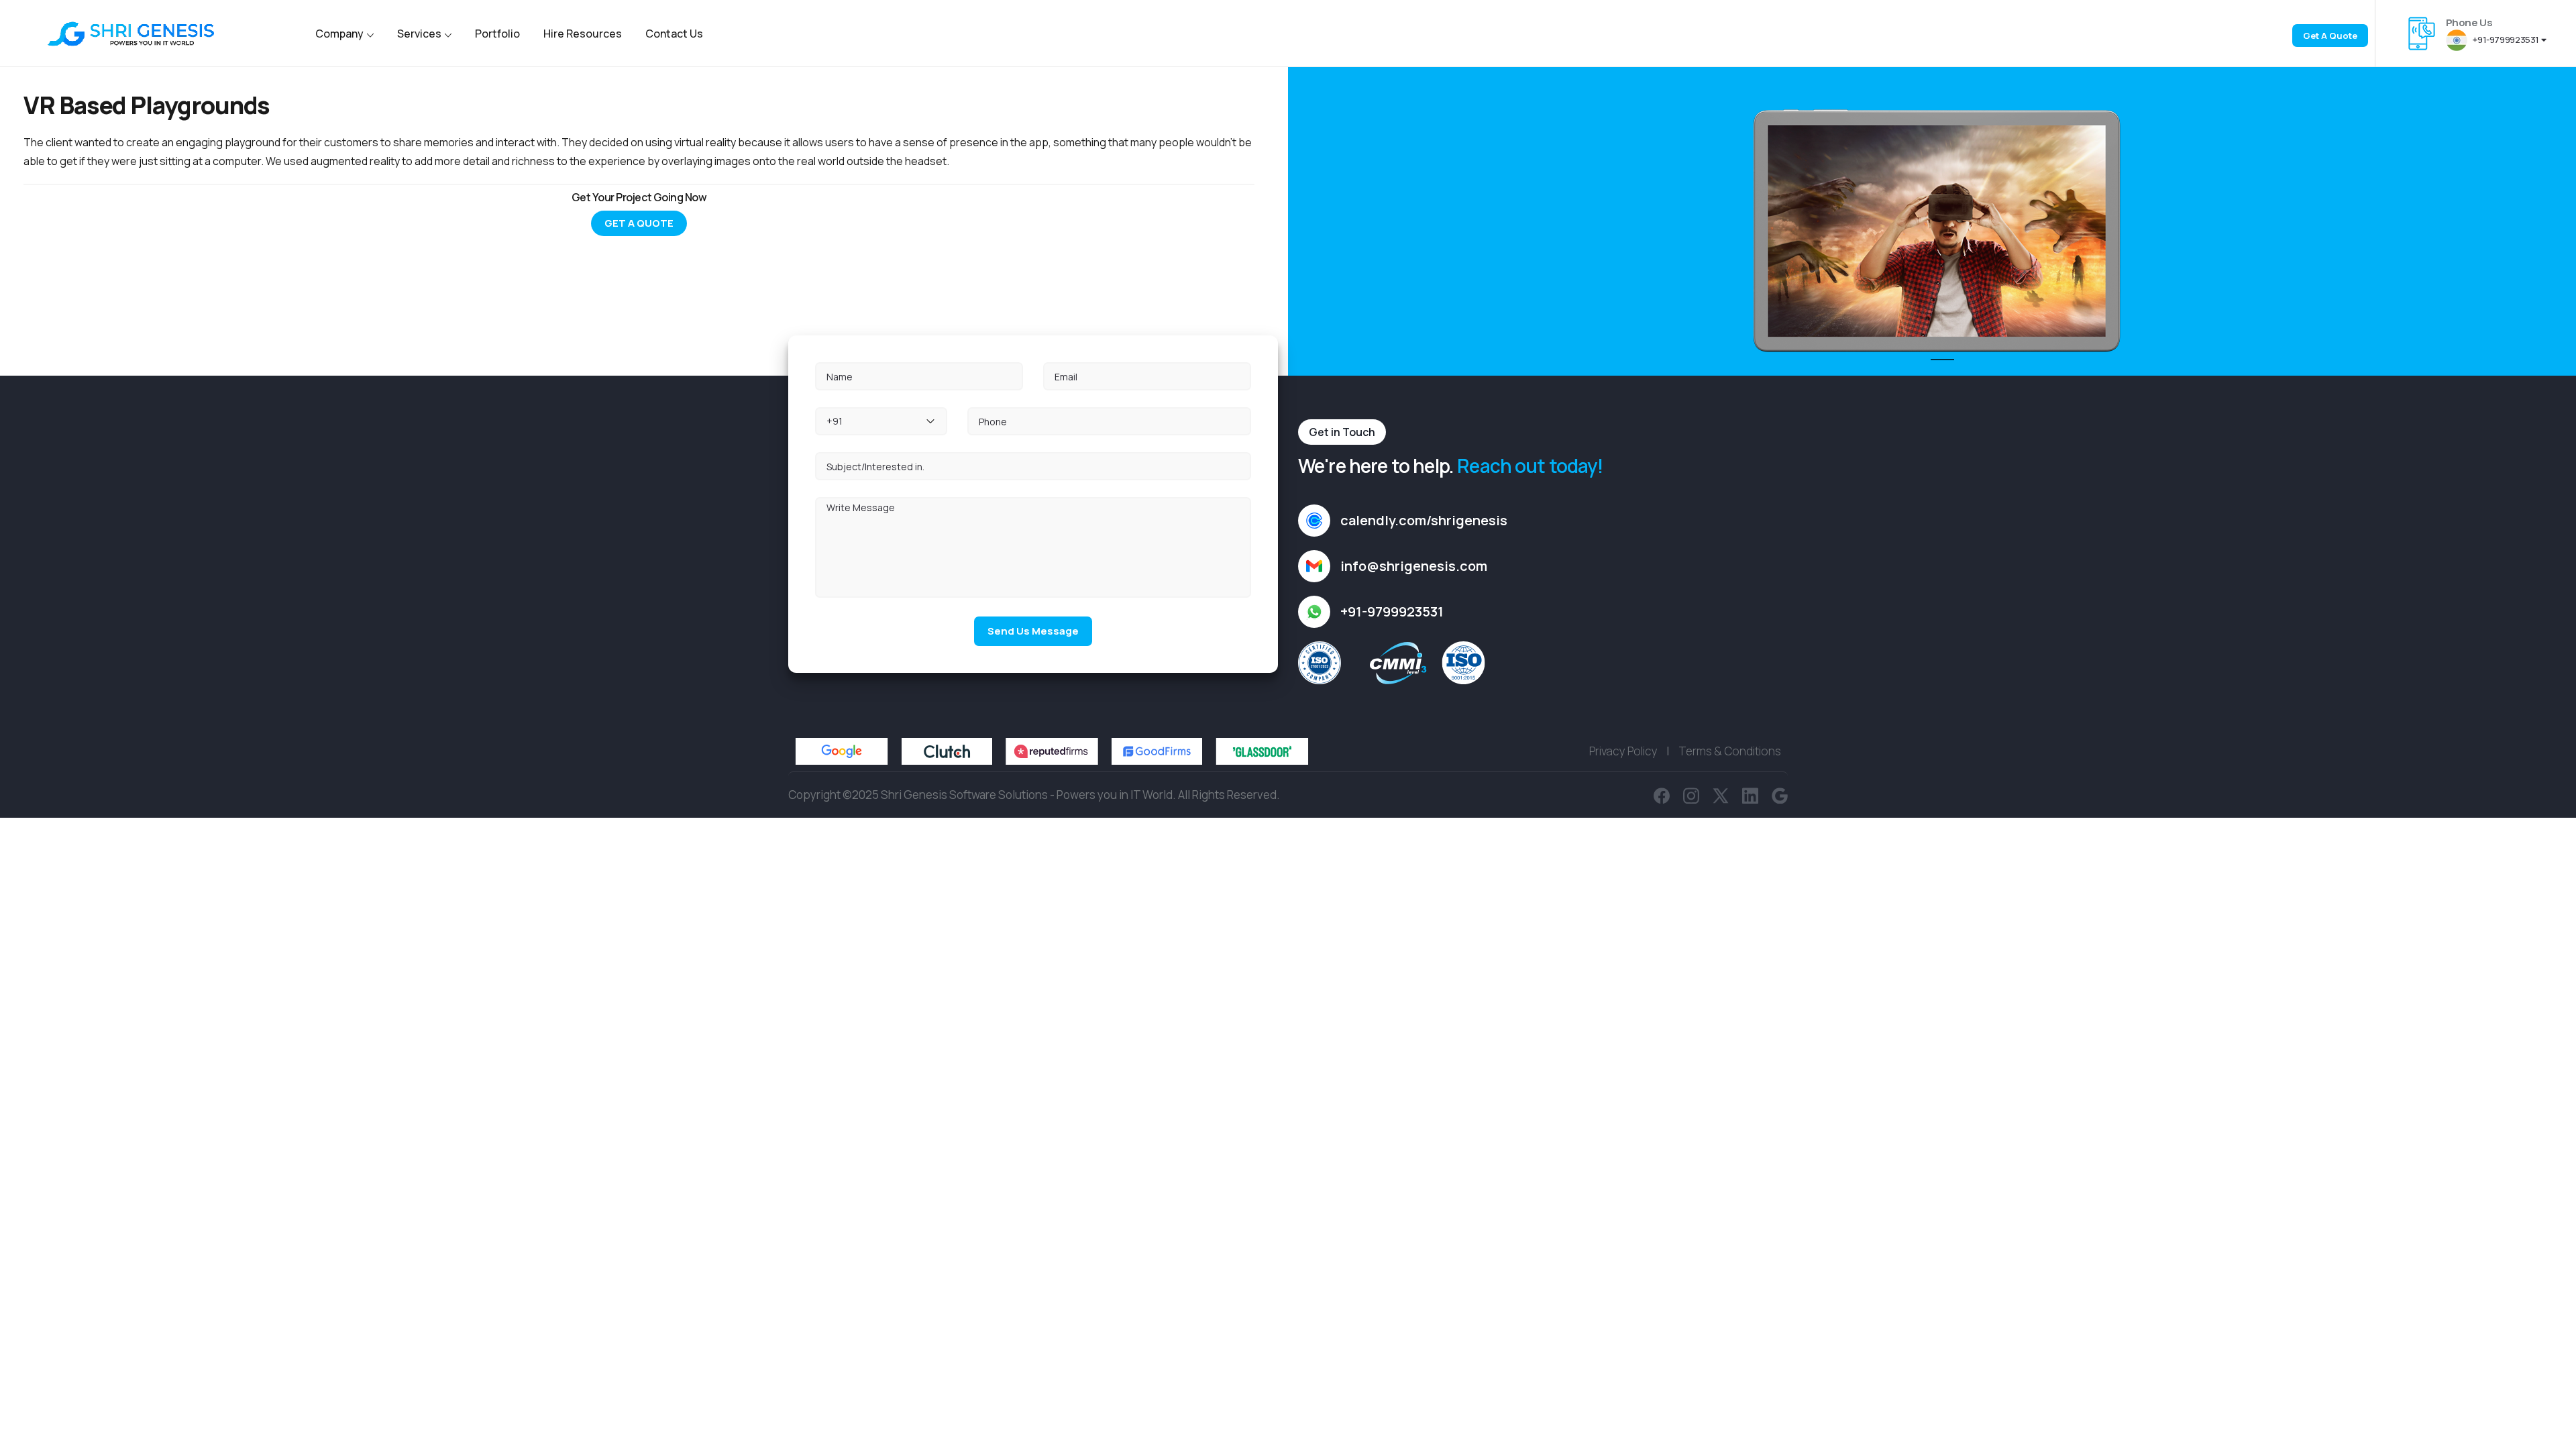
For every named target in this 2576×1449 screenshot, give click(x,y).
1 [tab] (1937, 366)
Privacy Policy (1623, 751)
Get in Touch (1342, 432)
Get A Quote (639, 223)
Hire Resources (583, 34)
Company (339, 34)
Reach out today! (1530, 466)
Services (419, 34)
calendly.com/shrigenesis (1424, 520)
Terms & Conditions (1730, 751)
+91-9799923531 (2506, 40)
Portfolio (497, 34)
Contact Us (674, 34)
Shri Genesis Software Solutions (964, 795)
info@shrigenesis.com (1414, 566)
